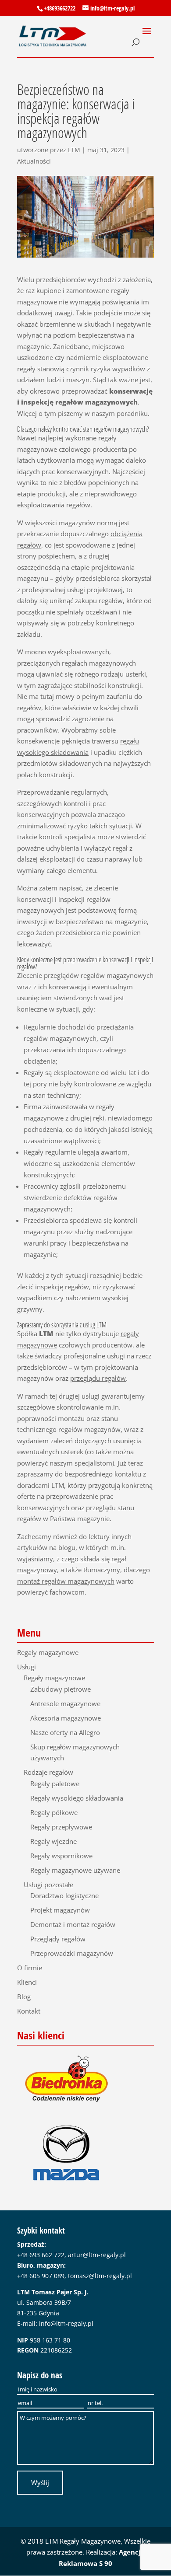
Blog (24, 1997)
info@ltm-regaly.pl (66, 2323)
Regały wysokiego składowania (77, 1798)
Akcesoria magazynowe (66, 1718)
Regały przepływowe (61, 1827)
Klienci (27, 1982)
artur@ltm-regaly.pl (97, 2255)
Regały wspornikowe (61, 1856)
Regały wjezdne (53, 1841)
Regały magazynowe (48, 1652)
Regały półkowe (54, 1812)
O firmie (30, 1968)
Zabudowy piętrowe (61, 1689)
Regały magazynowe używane (75, 1870)
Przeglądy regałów (58, 1939)
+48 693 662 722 (41, 2255)
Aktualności (34, 161)
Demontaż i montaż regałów (73, 1924)
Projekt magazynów (60, 1910)
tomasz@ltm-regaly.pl (100, 2276)
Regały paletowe (55, 1784)
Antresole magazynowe (65, 1703)
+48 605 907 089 (41, 2276)
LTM (74, 150)
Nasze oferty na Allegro (65, 1732)
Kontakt (29, 2011)
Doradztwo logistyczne (64, 1895)
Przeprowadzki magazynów (72, 1953)
